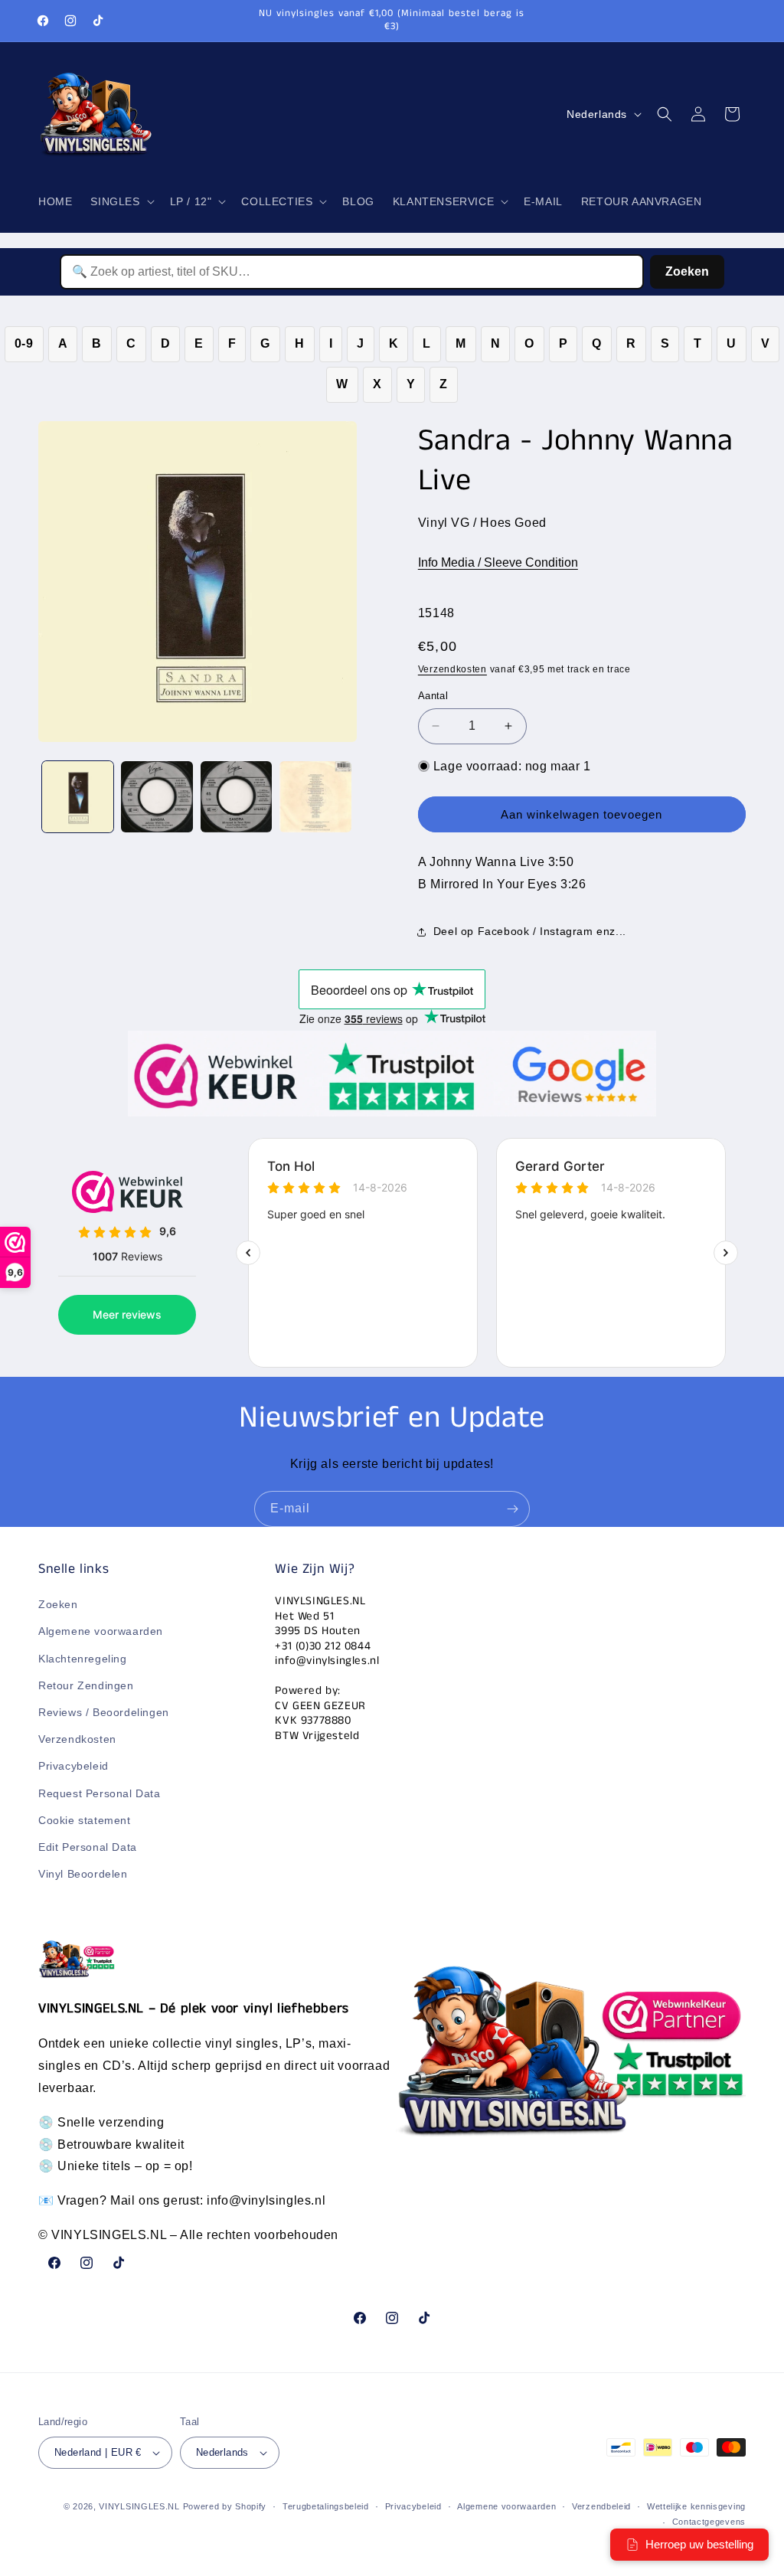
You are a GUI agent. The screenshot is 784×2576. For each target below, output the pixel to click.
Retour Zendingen (86, 1685)
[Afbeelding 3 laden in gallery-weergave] (236, 797)
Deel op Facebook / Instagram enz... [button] (530, 931)
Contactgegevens (709, 2522)
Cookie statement (85, 1820)
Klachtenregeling (83, 1659)
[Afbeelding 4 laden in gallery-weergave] (315, 797)
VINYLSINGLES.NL (139, 2506)
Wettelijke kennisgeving (696, 2506)
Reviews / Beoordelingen (104, 1712)
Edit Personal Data (88, 1847)
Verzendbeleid (601, 2506)
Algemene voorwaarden (101, 1631)
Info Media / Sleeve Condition (498, 562)
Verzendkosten (452, 669)
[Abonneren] (512, 1509)
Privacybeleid (73, 1766)
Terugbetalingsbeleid (326, 2506)
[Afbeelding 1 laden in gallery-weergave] (78, 797)
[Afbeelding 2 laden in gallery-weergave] (157, 797)
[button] (121, 201)
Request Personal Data (100, 1793)
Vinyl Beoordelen (83, 1874)
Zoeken (687, 271)
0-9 (24, 343)
